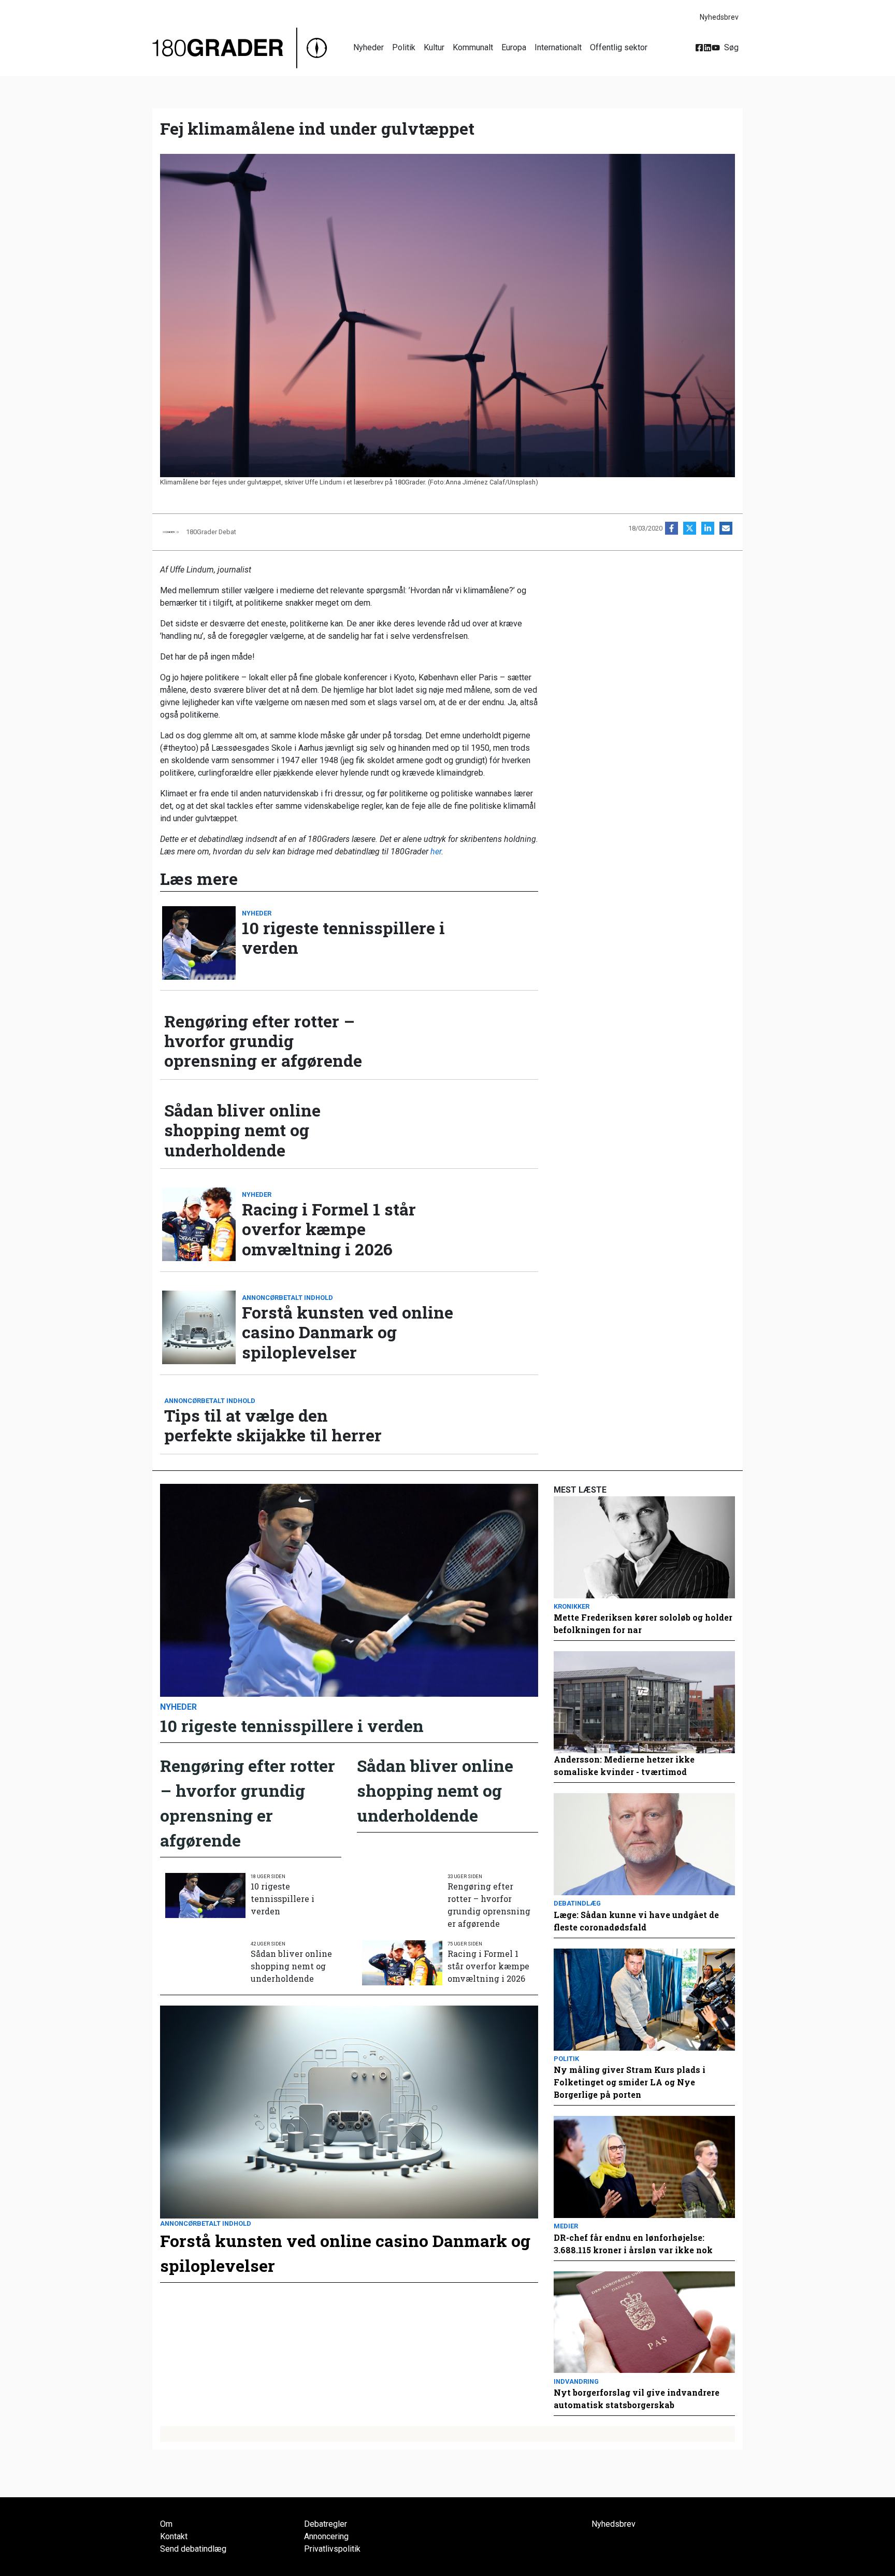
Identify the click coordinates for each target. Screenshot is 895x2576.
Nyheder (369, 47)
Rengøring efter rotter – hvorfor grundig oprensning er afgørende (263, 1041)
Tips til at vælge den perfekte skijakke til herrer (273, 1426)
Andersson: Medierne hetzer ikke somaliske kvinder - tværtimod (624, 1765)
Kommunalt (473, 47)
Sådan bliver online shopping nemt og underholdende (242, 1130)
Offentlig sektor (619, 47)
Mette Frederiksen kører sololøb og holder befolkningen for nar (643, 1623)
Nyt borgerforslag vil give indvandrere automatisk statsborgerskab (637, 2399)
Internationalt (558, 47)
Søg (731, 47)
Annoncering (326, 2536)
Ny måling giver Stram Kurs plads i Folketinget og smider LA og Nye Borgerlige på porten (630, 2082)
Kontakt (174, 2536)
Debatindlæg (577, 1903)
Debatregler (326, 2524)
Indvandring (576, 2381)
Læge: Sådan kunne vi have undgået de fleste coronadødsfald (636, 1921)
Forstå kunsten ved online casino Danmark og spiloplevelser (348, 1332)
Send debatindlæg (193, 2549)
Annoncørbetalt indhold (287, 1298)
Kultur (434, 47)
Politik (404, 47)
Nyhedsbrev (719, 17)
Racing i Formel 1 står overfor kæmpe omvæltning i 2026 (329, 1229)
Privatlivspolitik (332, 2549)
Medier (566, 2226)
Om (166, 2524)
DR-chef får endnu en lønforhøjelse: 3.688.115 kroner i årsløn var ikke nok (633, 2244)
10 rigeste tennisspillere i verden (343, 938)
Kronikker (572, 1606)
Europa (514, 47)
